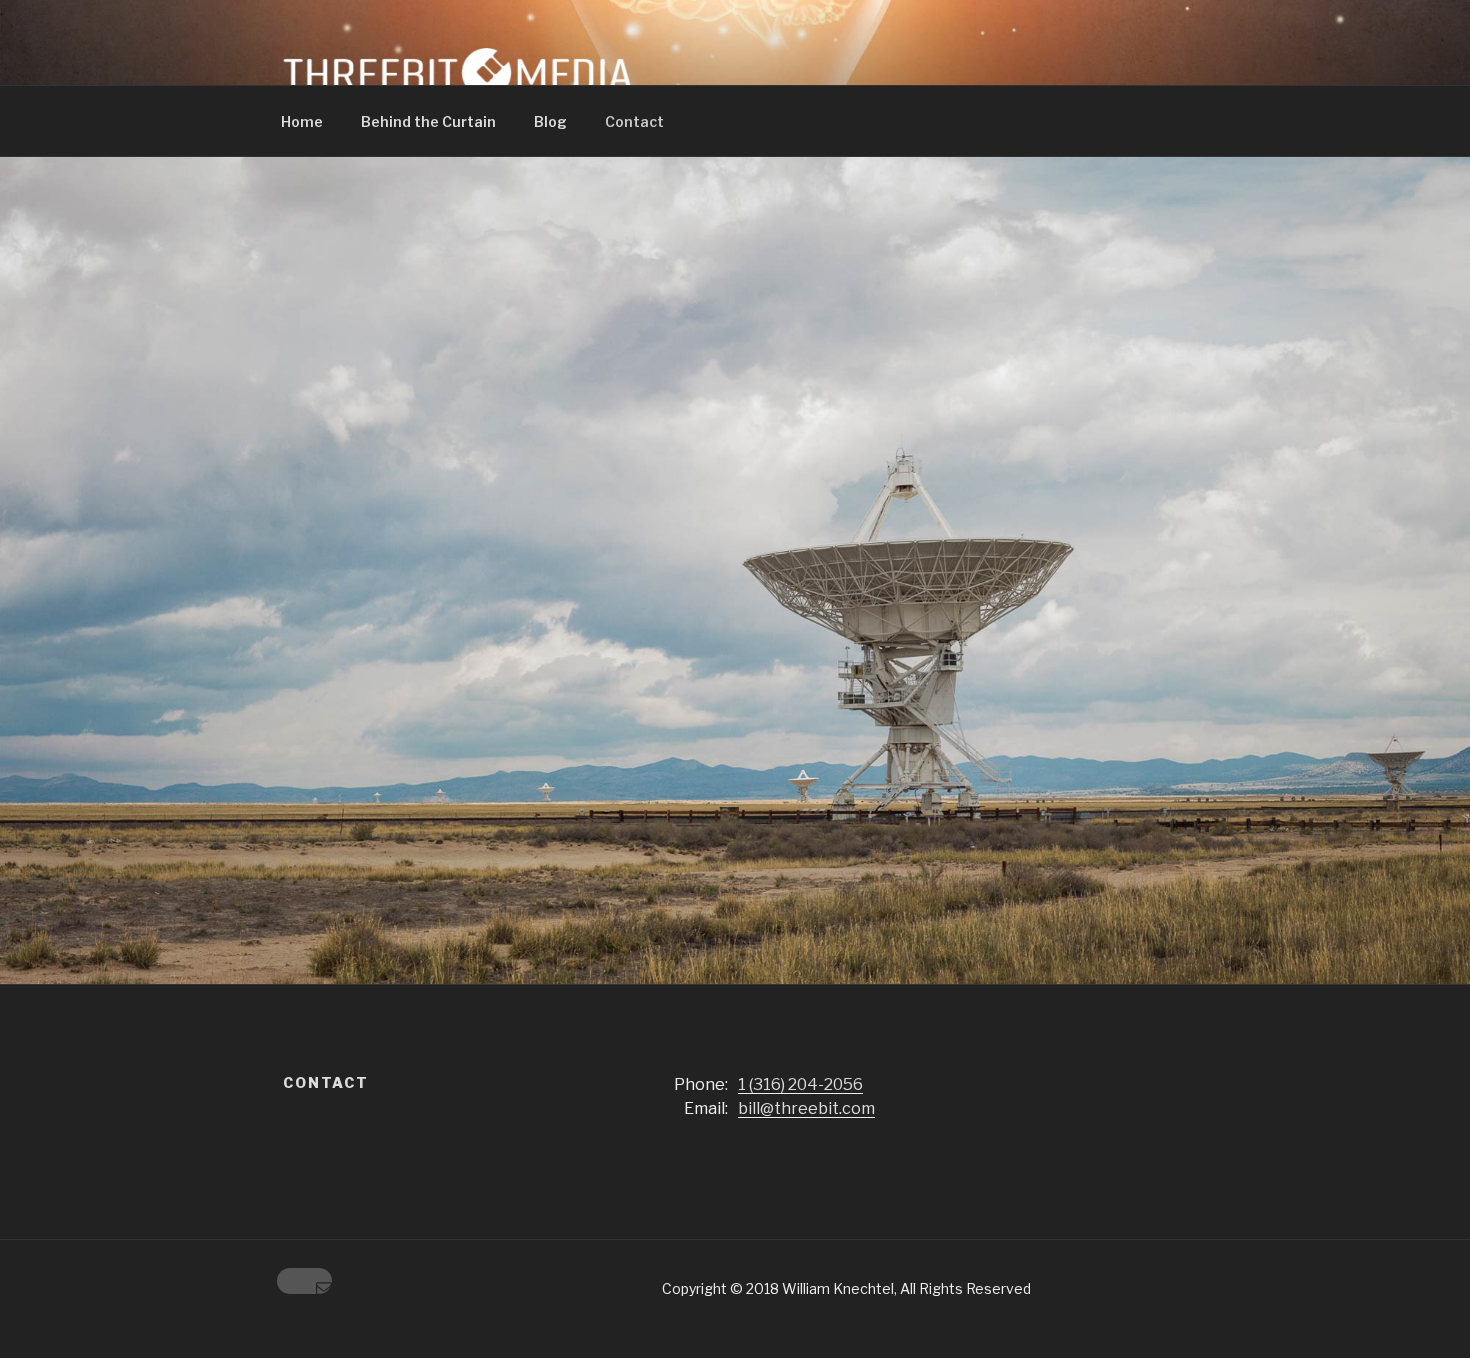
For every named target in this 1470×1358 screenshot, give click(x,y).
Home (302, 121)
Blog (550, 121)
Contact (634, 121)
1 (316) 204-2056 (800, 1084)
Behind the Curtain (428, 121)
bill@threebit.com (806, 1108)
